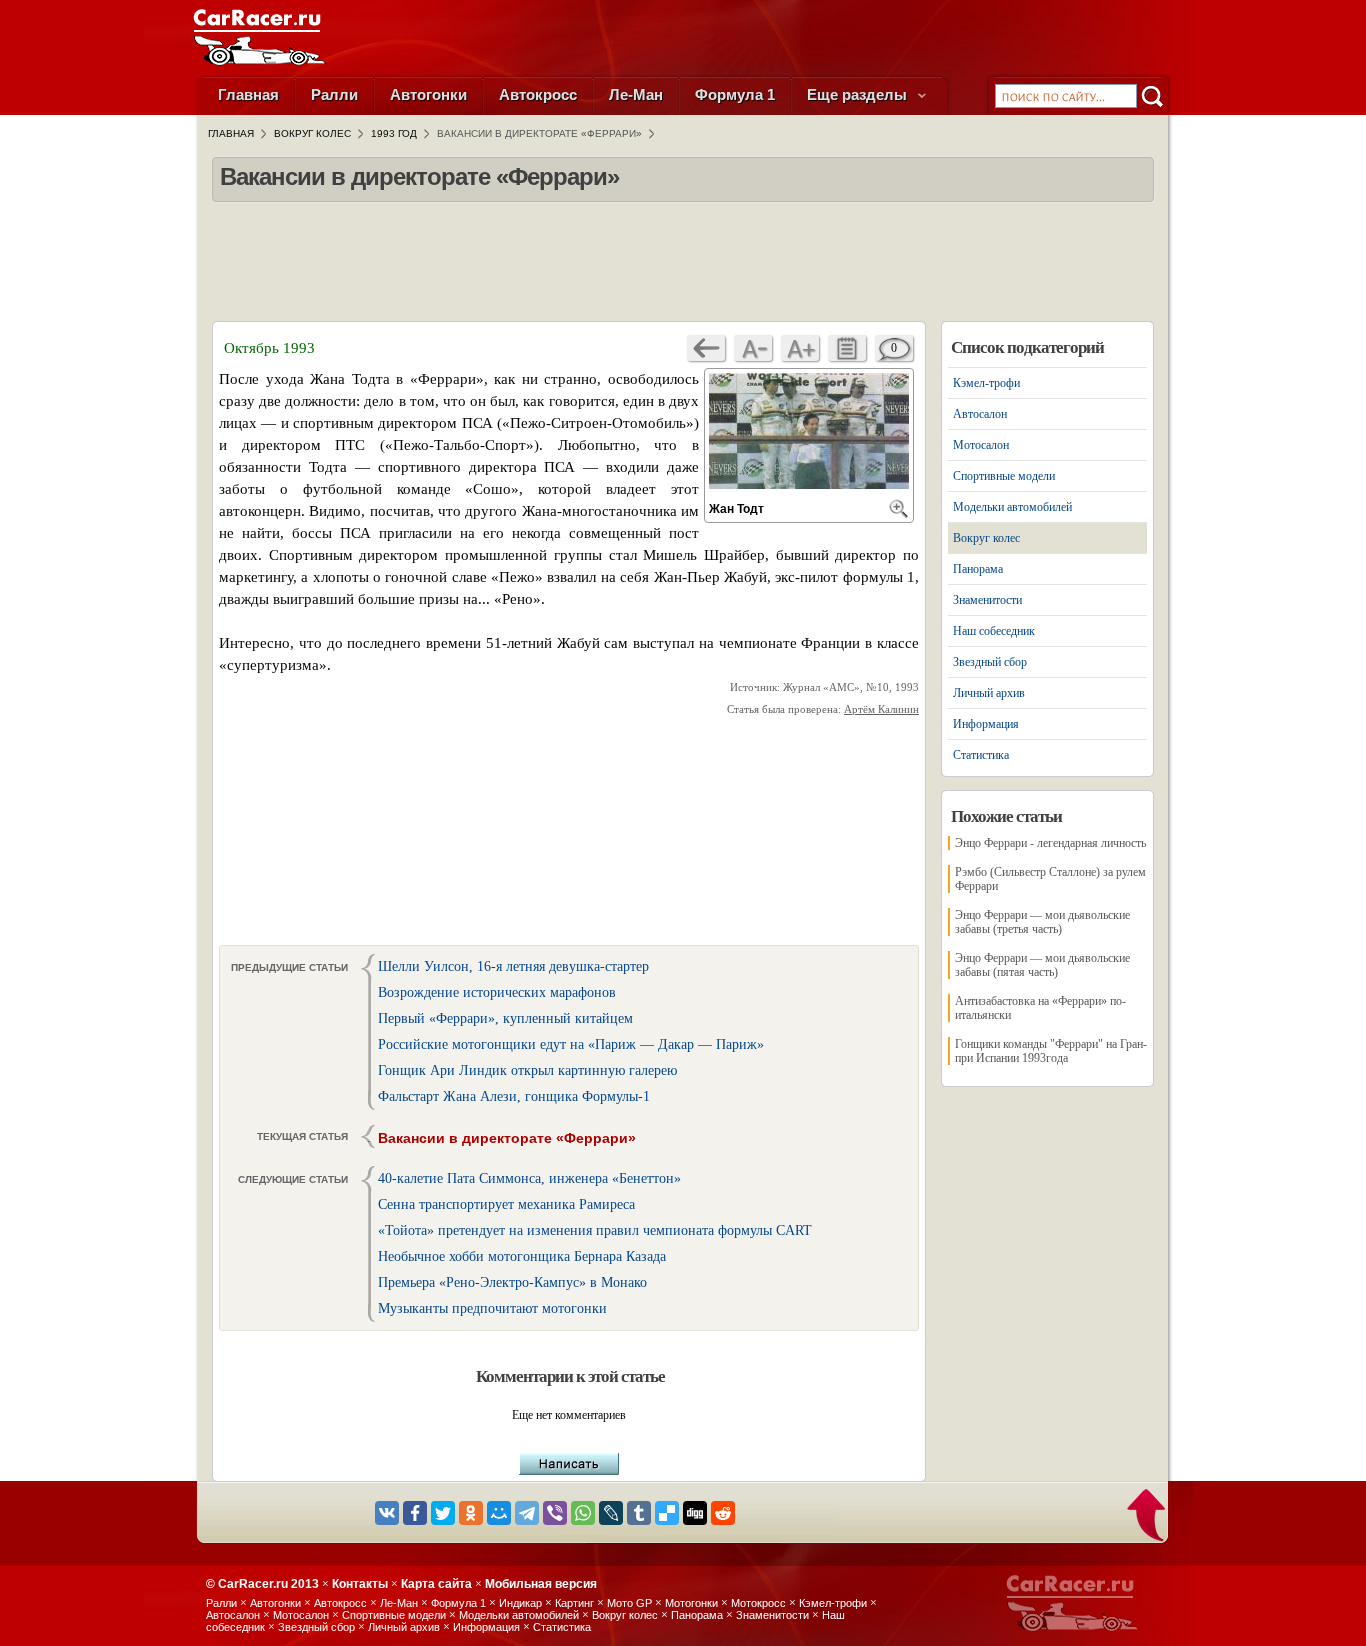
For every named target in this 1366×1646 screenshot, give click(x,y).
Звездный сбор (990, 662)
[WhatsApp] (583, 1513)
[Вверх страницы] (1147, 1517)
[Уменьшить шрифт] (753, 348)
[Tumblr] (639, 1513)
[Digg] (695, 1513)
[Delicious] (667, 1513)
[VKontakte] (387, 1513)
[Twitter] (443, 1513)
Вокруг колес (986, 538)
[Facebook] (415, 1513)
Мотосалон (981, 445)
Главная (248, 94)
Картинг (574, 1603)
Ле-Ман (636, 94)
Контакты (360, 1584)
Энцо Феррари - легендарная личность (1050, 843)
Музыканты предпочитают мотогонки (492, 1308)
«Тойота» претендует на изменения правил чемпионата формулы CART (595, 1230)
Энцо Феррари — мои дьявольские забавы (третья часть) (1042, 922)
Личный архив (989, 693)
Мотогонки (691, 1603)
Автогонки (428, 94)
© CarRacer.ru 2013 (262, 1584)
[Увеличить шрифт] (800, 348)
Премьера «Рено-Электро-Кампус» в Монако (512, 1282)
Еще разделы (859, 94)
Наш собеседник (994, 631)
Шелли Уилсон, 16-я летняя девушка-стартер (513, 966)
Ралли (334, 94)
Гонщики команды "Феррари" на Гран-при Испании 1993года (1051, 1051)
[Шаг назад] (706, 348)
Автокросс (538, 94)
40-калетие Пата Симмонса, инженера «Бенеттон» (529, 1178)
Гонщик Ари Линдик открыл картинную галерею (527, 1070)
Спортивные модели (1004, 476)
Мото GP (629, 1603)
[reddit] (723, 1513)
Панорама (978, 569)
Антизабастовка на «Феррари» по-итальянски (1040, 1008)
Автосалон (980, 414)
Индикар (520, 1603)
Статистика (981, 755)
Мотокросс (758, 1603)
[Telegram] (527, 1513)
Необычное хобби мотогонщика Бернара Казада (522, 1256)
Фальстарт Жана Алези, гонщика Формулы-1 (514, 1096)
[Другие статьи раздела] (847, 348)
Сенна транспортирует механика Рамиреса (506, 1204)
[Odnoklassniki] (471, 1513)
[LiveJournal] (611, 1513)
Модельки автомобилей (1012, 507)
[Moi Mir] (499, 1513)
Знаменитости (987, 600)
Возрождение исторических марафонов (497, 992)
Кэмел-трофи (986, 383)
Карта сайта (436, 1584)
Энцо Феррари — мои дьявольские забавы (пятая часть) (1042, 965)
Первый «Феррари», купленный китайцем (505, 1018)
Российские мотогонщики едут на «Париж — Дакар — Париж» (571, 1044)
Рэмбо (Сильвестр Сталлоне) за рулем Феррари (1050, 879)
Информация (986, 724)
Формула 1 (735, 94)
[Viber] (555, 1513)
